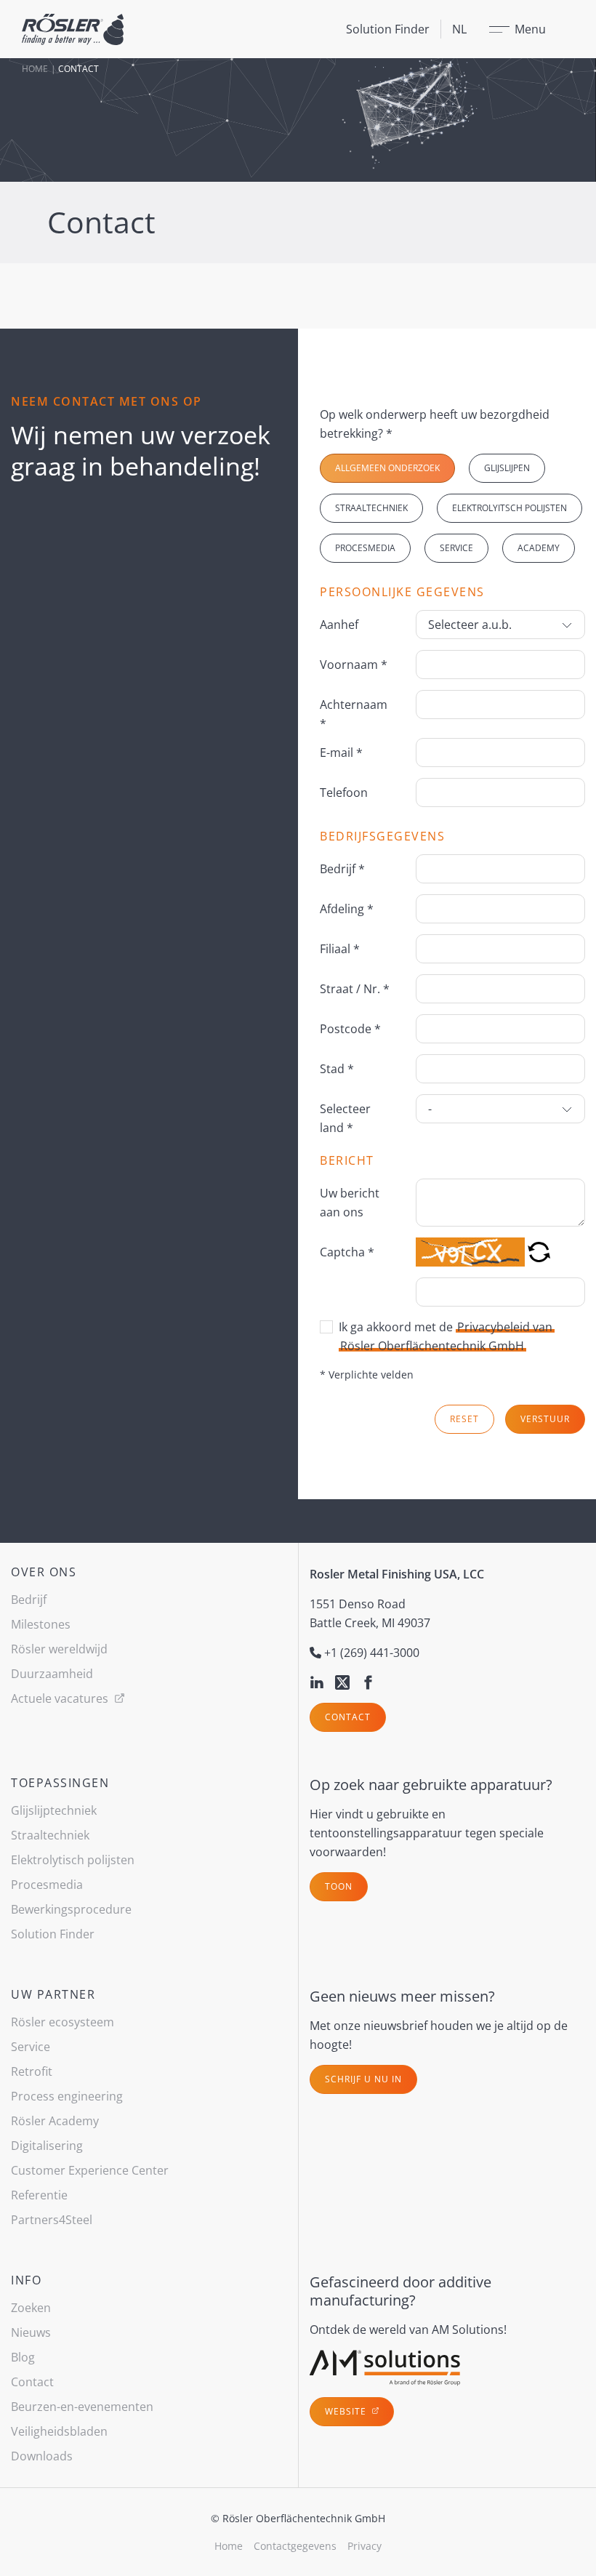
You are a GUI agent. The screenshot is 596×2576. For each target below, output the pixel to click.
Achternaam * (354, 714)
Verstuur (545, 1419)
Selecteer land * (345, 1118)
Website (347, 2411)
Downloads (42, 2456)
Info (26, 2280)
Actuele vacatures (61, 1698)
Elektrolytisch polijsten (73, 1860)
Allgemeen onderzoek (387, 468)
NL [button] (459, 29)
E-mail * (341, 753)
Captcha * (347, 1252)
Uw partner (53, 1994)
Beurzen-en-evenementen (82, 2407)
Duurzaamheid (52, 1674)
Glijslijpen (507, 468)
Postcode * (350, 1029)
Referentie (39, 2195)
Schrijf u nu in (363, 2079)
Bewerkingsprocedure (71, 1909)
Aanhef (339, 625)
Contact (348, 1717)
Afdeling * (347, 909)
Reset (464, 1419)
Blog (23, 2357)
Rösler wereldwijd (59, 1649)
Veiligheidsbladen (59, 2431)
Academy (539, 548)
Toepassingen (60, 1783)
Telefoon (344, 793)
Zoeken (31, 2308)
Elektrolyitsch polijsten (510, 508)
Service (456, 548)
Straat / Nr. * (355, 989)
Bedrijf (29, 1600)
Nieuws (31, 2332)
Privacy (365, 2546)
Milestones (41, 1624)
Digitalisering (47, 2146)
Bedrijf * (342, 869)
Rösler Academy (55, 2121)
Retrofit (32, 2071)
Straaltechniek (371, 508)
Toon (339, 1886)
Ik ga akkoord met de (446, 1336)
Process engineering (67, 2096)
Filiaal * (340, 949)
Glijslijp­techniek (54, 1810)
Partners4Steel (52, 2220)
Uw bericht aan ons (350, 1203)
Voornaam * (354, 665)
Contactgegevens (295, 2546)
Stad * (337, 1069)
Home (35, 69)
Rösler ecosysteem (63, 2022)
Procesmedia (365, 548)
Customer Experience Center (90, 2170)
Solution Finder (388, 29)
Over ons (44, 1572)
